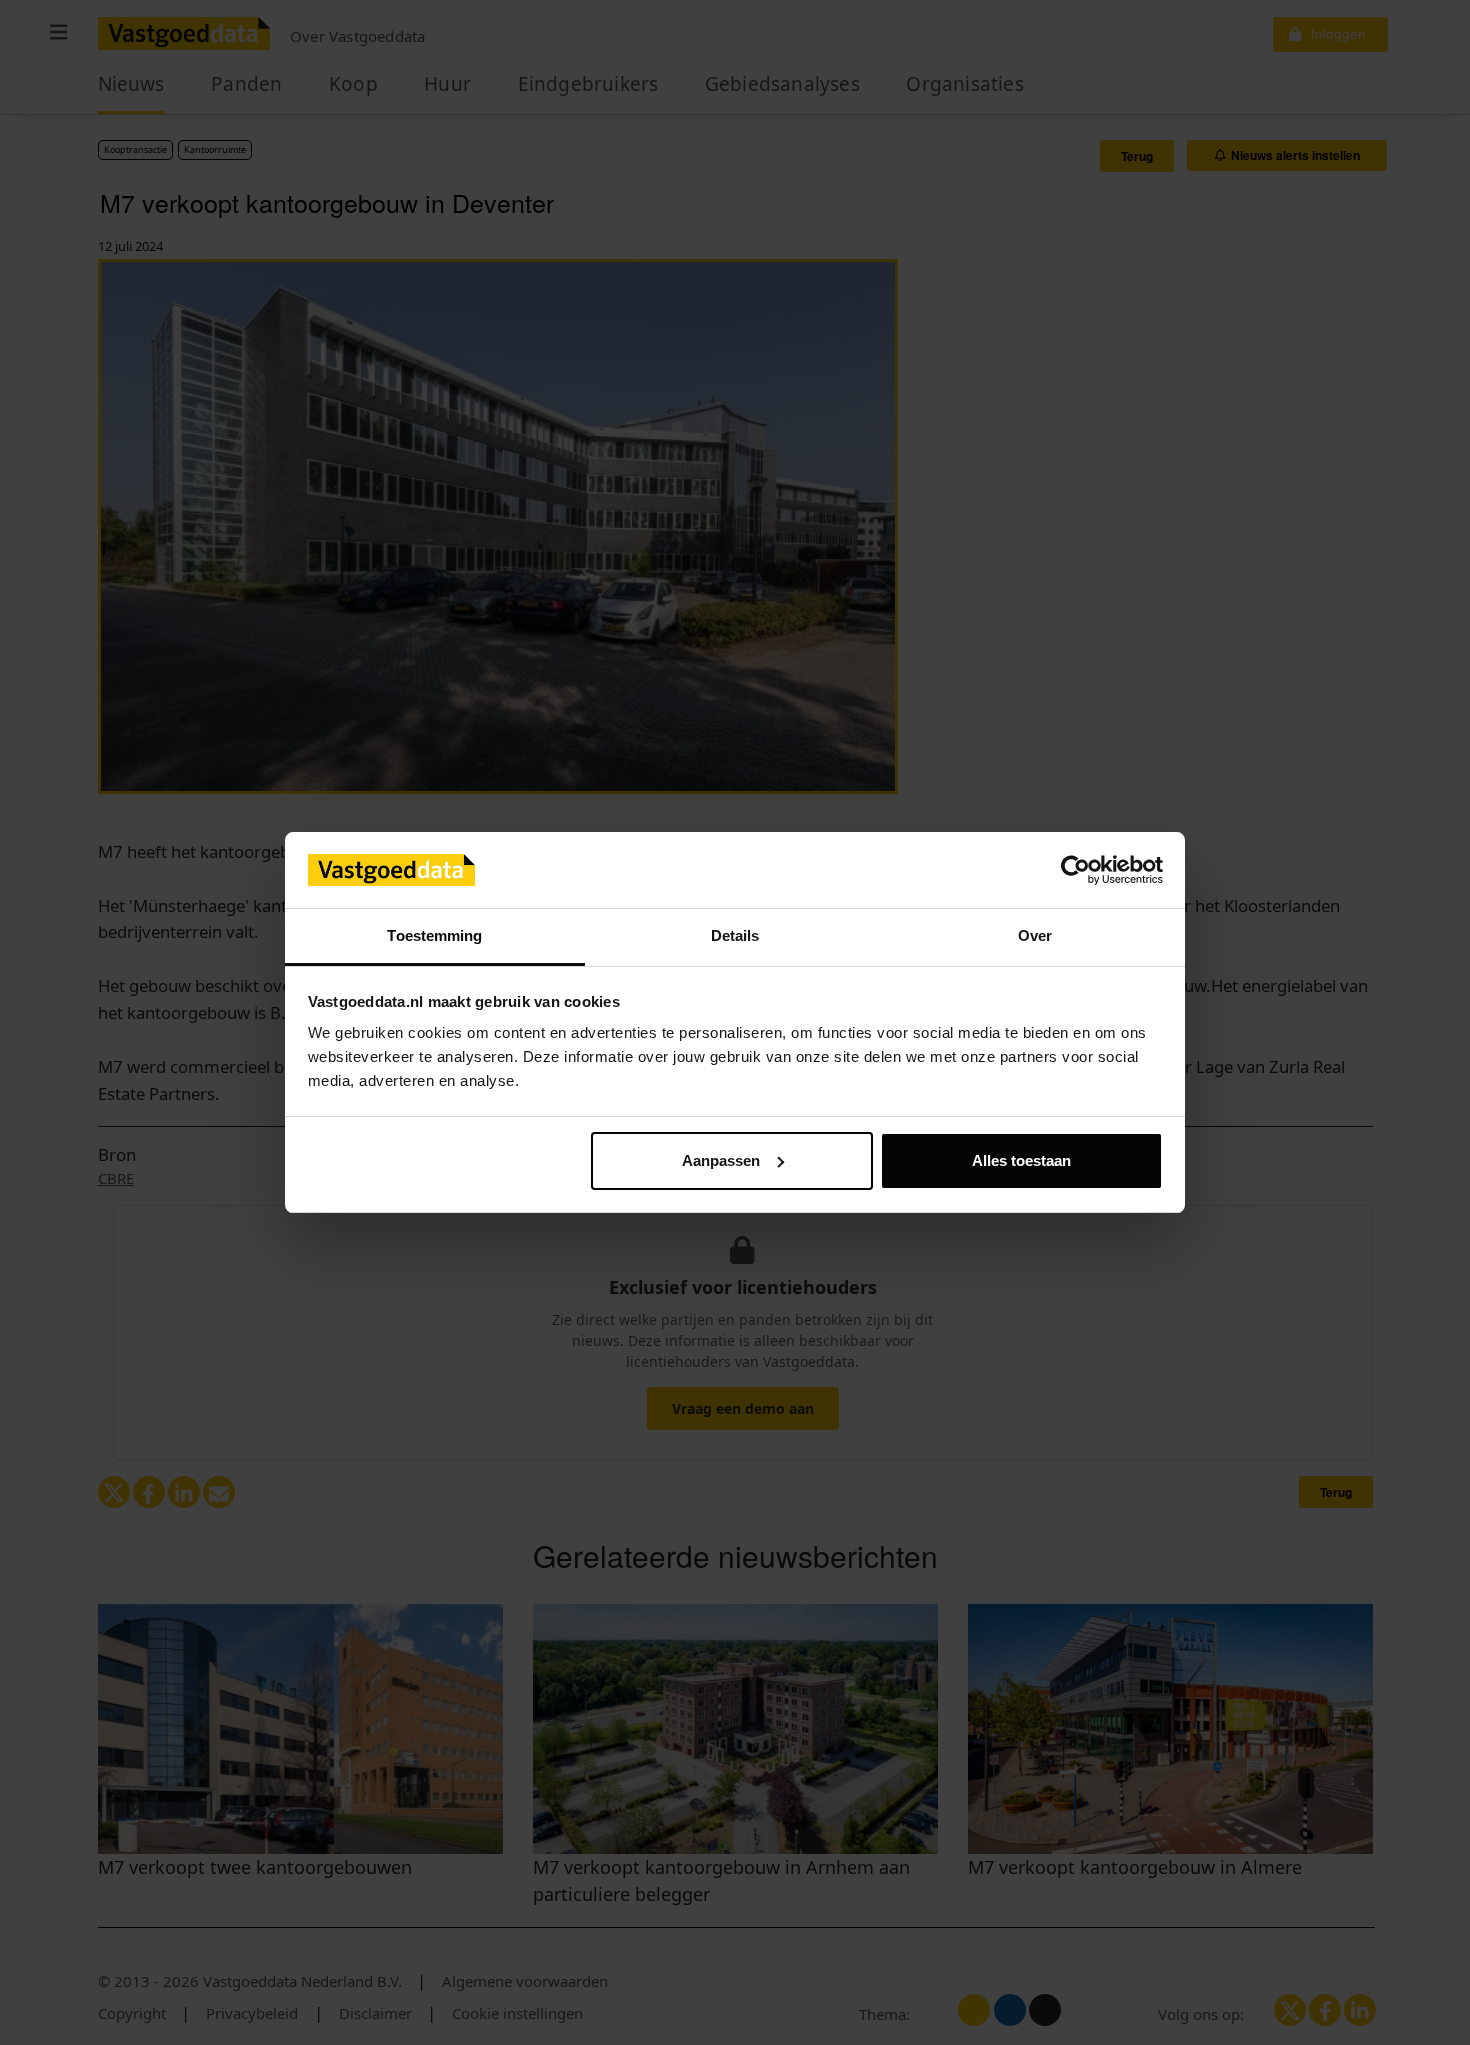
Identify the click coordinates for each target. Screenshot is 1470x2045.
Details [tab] (735, 935)
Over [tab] (1035, 935)
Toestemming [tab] (434, 935)
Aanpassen (721, 1160)
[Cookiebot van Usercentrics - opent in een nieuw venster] (1075, 870)
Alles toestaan (1021, 1160)
